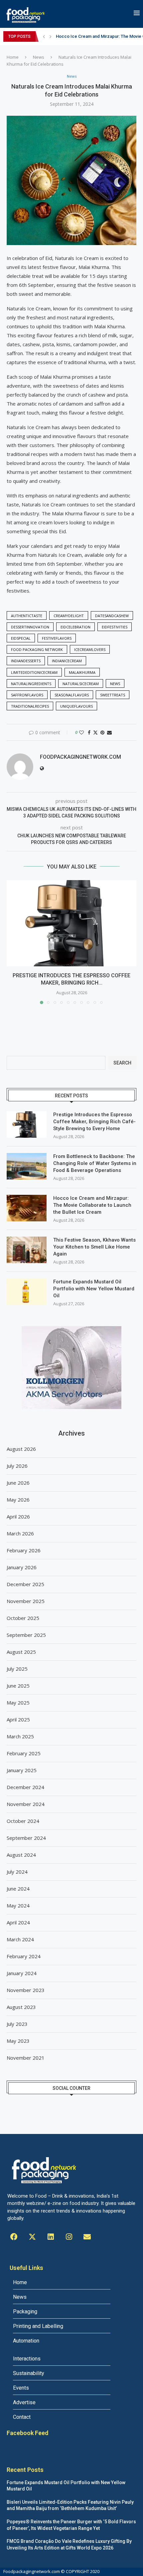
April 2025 (18, 1719)
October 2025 (23, 1618)
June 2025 (18, 1686)
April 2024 (18, 1922)
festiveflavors (57, 638)
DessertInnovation (30, 627)
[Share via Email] (109, 732)
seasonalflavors (72, 695)
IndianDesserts (26, 661)
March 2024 (20, 1939)
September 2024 (26, 1838)
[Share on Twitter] (95, 732)
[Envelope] (87, 2237)
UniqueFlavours (76, 706)
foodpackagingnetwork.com (80, 757)
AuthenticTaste (27, 616)
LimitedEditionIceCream (34, 672)
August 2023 (21, 2007)
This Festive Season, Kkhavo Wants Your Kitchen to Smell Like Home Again (94, 1247)
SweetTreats (113, 695)
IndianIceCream (67, 661)
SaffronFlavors (27, 695)
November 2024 (26, 1804)
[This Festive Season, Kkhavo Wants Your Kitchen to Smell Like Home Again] (27, 1250)
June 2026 (18, 1483)
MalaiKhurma (82, 672)
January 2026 (22, 1567)
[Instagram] (69, 2237)
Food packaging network (37, 649)
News (39, 57)
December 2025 (25, 1584)
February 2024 (24, 1956)
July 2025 (17, 1669)
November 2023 (26, 1990)
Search (122, 1063)
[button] (44, 36)
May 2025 (18, 1703)
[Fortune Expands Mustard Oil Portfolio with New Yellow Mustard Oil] (27, 1292)
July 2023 (17, 2024)
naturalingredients (31, 684)
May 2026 (18, 1500)
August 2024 (21, 1855)
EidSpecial (21, 638)
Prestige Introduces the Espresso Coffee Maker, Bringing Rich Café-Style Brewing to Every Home (94, 1122)
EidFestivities (115, 627)
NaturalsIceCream (81, 684)
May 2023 (18, 2041)
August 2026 (21, 1449)
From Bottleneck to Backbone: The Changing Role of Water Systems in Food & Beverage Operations (95, 1163)
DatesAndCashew (112, 616)
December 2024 (25, 1787)
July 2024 (17, 1872)
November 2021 (26, 2058)
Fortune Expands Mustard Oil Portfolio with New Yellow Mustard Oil (94, 1289)
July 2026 (17, 1466)
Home (13, 57)
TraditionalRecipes (30, 706)
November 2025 (26, 1601)
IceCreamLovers (90, 649)
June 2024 (18, 1889)
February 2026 (24, 1550)
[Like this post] (81, 732)
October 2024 (23, 1821)
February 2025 (24, 1753)
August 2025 (21, 1652)
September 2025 (26, 1635)
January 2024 (22, 1973)
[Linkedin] (51, 2237)
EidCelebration (75, 627)
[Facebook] (14, 2237)
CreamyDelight (69, 616)
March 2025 (20, 1736)
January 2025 (22, 1770)
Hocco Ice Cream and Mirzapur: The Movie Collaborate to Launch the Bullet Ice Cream (92, 1205)
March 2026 (20, 1533)
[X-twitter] (32, 2237)
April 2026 (18, 1516)
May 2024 (18, 1905)
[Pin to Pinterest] (102, 732)
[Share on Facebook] (89, 732)
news (115, 684)
